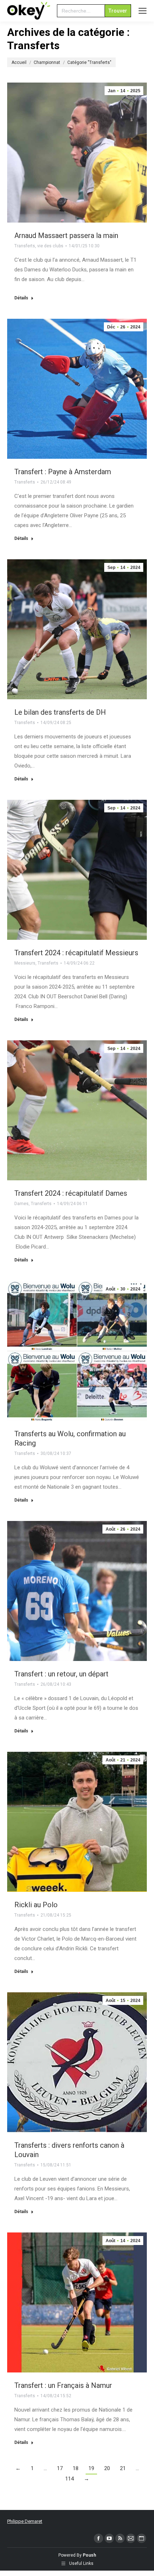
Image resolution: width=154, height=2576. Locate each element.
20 (107, 2468)
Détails (21, 298)
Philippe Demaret (25, 2521)
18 (76, 2468)
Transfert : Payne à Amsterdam (63, 472)
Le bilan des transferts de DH (60, 712)
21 (123, 2468)
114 (69, 2479)
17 (60, 2468)
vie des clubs (50, 246)
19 (91, 2468)
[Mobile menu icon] (143, 11)
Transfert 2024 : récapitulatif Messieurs (76, 953)
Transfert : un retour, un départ (61, 1674)
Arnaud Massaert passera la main (66, 235)
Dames (21, 1204)
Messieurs (25, 963)
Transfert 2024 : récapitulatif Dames (71, 1193)
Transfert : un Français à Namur (63, 2385)
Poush (89, 2555)
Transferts (25, 246)
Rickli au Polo (36, 1905)
